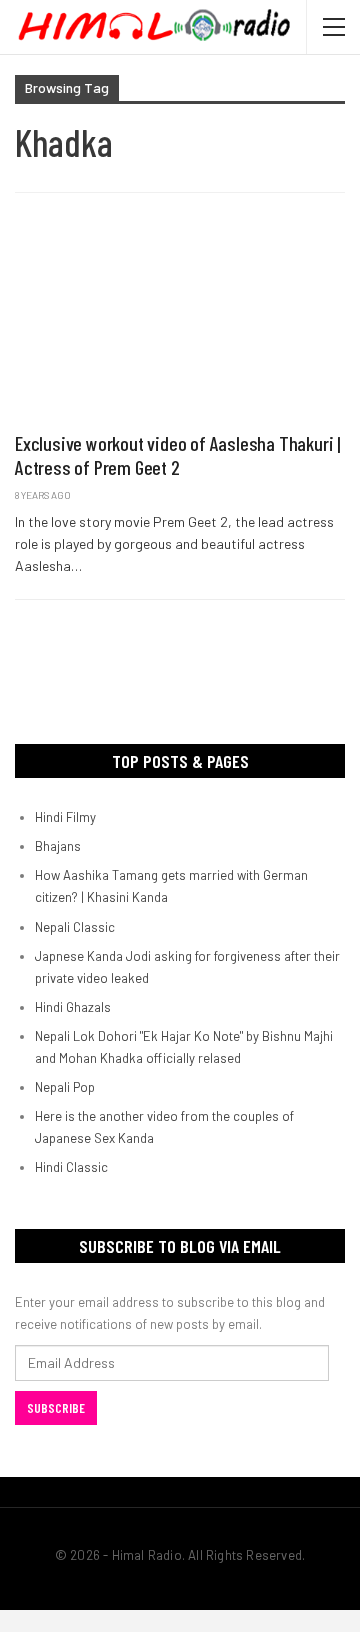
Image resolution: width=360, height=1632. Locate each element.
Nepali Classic (75, 927)
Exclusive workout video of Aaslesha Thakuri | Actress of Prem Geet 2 (178, 455)
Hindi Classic (71, 1167)
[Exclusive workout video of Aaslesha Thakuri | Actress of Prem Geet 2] (180, 322)
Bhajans (58, 846)
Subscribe (56, 1408)
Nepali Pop (65, 1087)
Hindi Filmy (65, 817)
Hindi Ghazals (73, 1007)
